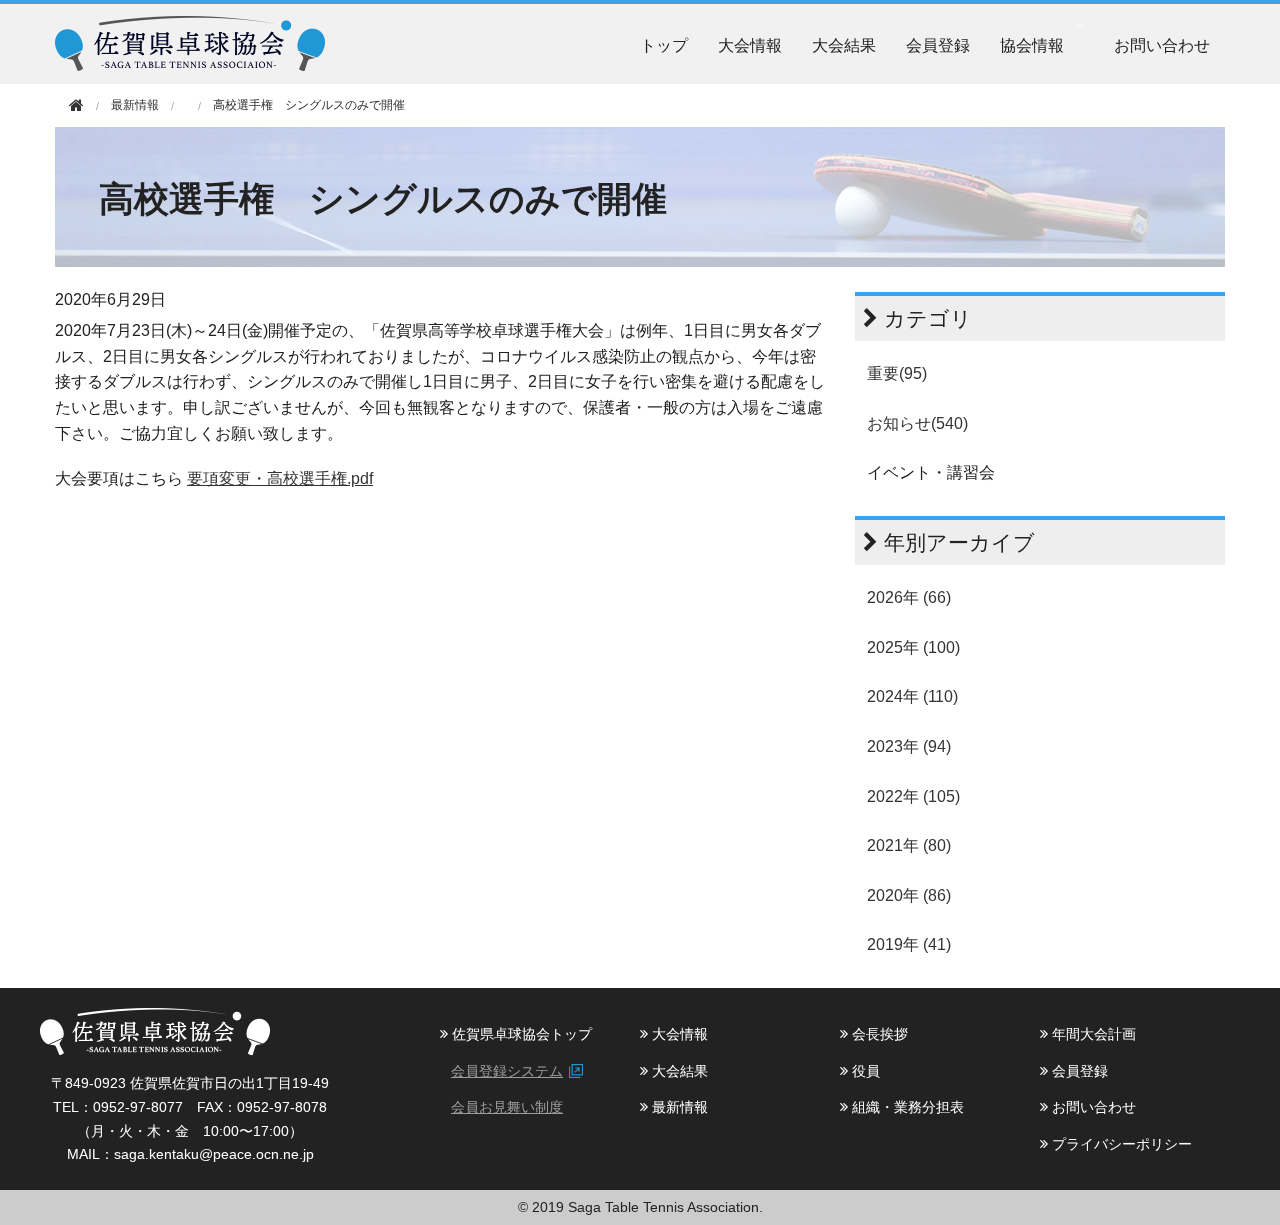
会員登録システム (507, 1071)
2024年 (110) (912, 696)
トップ (664, 44)
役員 (864, 1071)
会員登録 (938, 44)
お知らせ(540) (917, 423)
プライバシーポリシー (1120, 1144)
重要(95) (897, 373)
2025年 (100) (913, 647)
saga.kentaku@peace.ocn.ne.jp (214, 1154)
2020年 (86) (909, 895)
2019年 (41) (909, 944)
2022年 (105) (913, 796)
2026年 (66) (909, 597)
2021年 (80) (909, 845)
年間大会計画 (1092, 1034)
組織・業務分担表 (906, 1107)
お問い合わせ (1162, 44)
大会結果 (844, 44)
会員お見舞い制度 (507, 1107)
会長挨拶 (878, 1034)
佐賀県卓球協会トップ (520, 1034)
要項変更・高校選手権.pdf (280, 478)
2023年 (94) (909, 746)
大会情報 (750, 44)
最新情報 (678, 1107)
